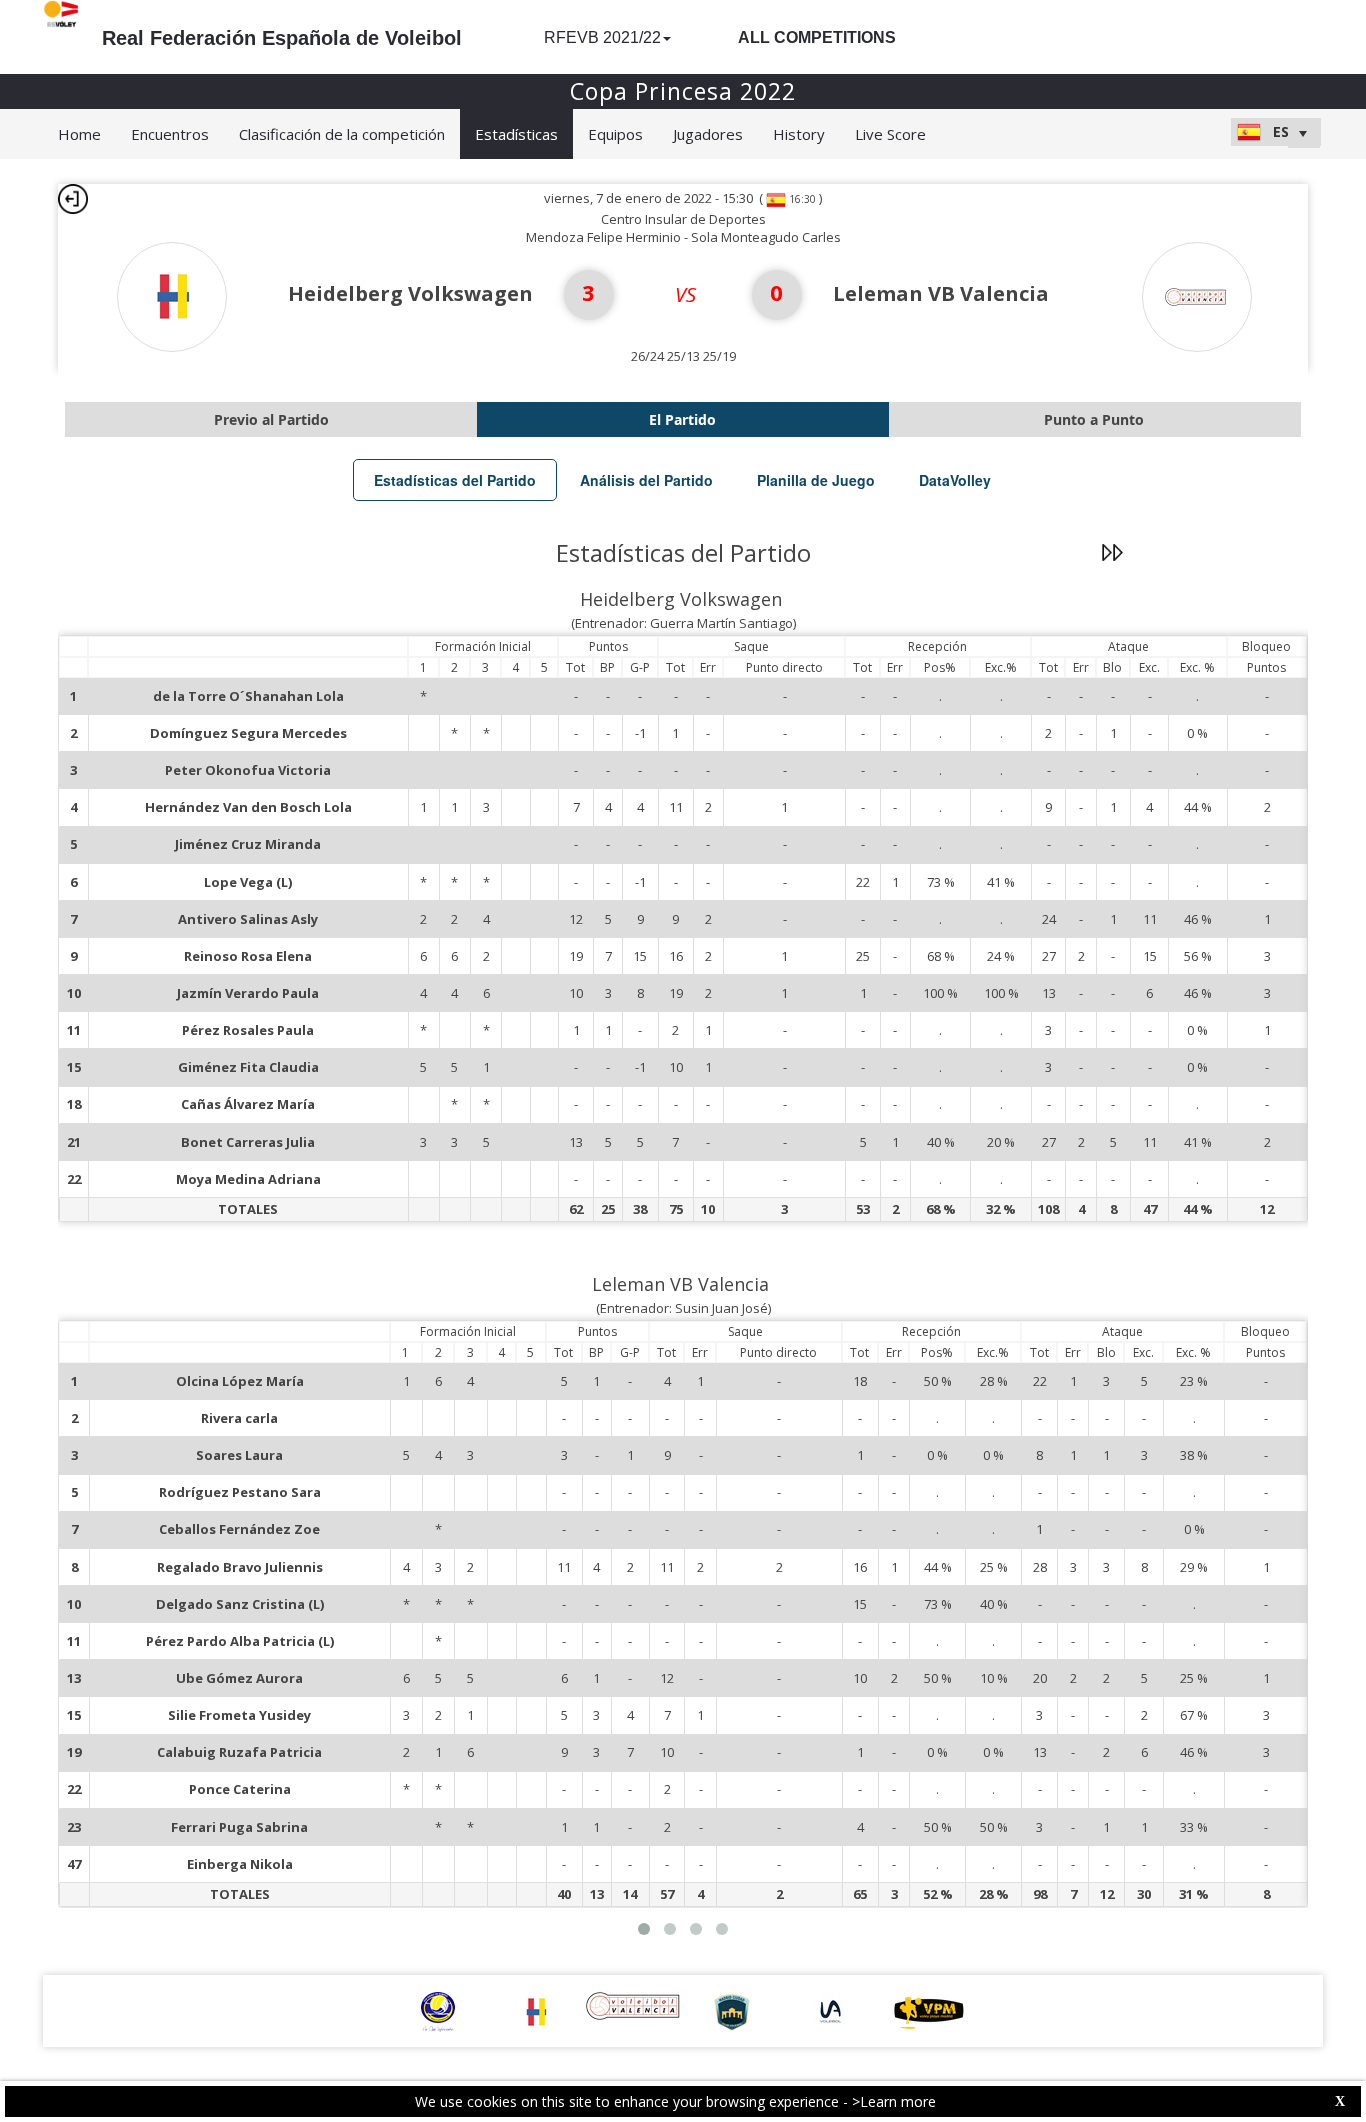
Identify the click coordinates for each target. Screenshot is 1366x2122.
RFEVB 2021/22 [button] (602, 37)
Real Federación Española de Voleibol (282, 38)
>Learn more (894, 2101)
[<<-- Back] (73, 199)
